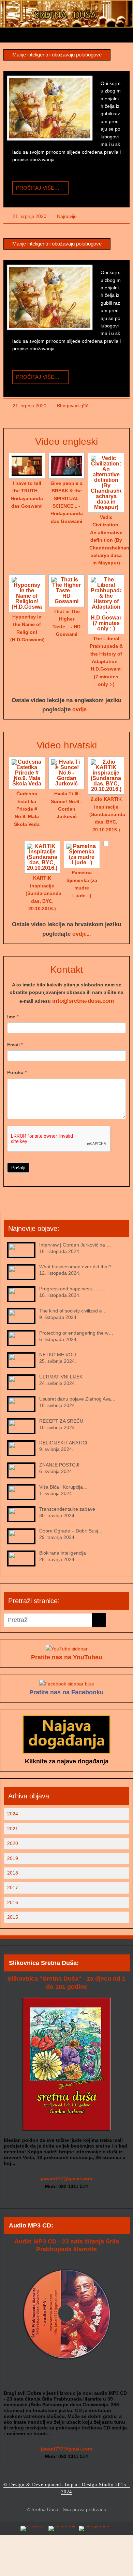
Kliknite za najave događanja (67, 1761)
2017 (13, 1887)
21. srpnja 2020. (30, 216)
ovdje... (82, 709)
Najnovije (67, 216)
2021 (13, 1829)
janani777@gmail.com (66, 2179)
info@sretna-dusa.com (83, 1001)
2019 (13, 1858)
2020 (13, 1843)
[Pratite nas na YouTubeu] (67, 1649)
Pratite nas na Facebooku (66, 1692)
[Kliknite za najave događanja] (66, 1752)
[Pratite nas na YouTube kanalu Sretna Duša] (33, 2528)
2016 (13, 1902)
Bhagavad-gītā (73, 406)
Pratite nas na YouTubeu (67, 1657)
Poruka (17, 1072)
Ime (13, 1017)
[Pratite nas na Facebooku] (67, 1684)
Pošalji (18, 1168)
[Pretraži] (99, 1620)
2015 (13, 1917)
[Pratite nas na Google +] (94, 2528)
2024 (13, 1814)
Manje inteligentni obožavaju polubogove (57, 55)
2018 (13, 1873)
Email (15, 1045)
